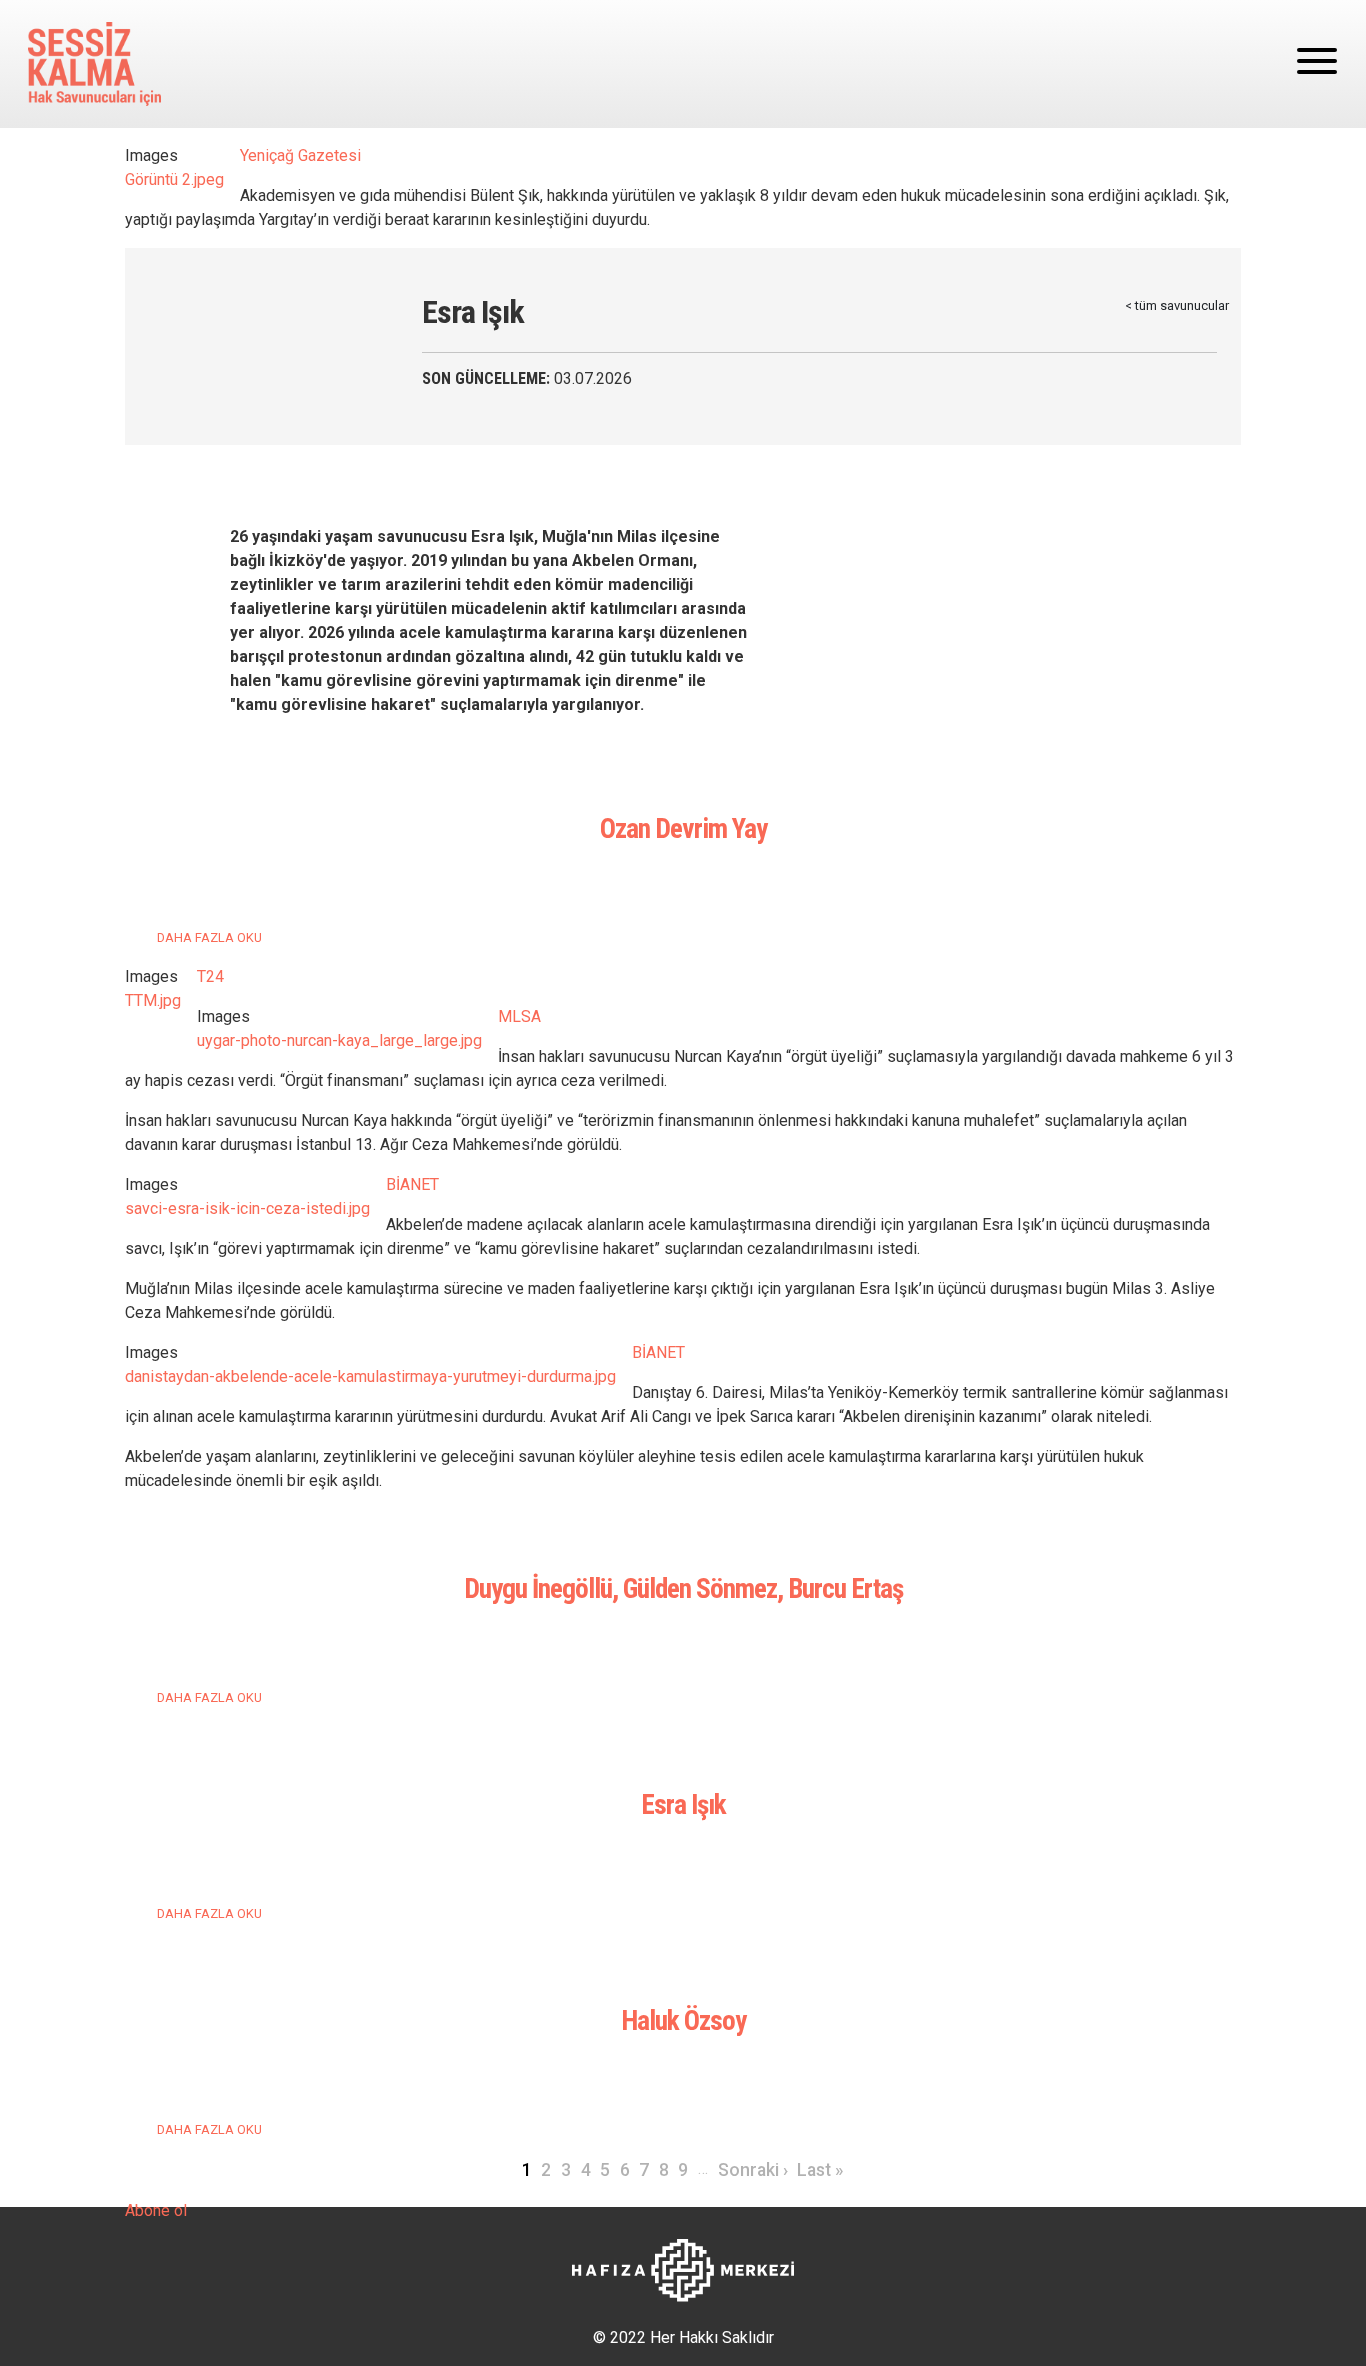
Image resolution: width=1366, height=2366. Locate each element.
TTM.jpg (153, 1000)
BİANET (412, 1184)
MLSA (519, 1016)
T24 (210, 976)
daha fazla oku (209, 937)
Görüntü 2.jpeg (174, 179)
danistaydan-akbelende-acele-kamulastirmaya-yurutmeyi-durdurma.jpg (370, 1376)
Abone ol (156, 2210)
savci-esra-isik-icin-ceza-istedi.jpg (247, 1208)
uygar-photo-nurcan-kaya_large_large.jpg (339, 1040)
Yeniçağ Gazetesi (300, 155)
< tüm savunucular (1177, 305)
